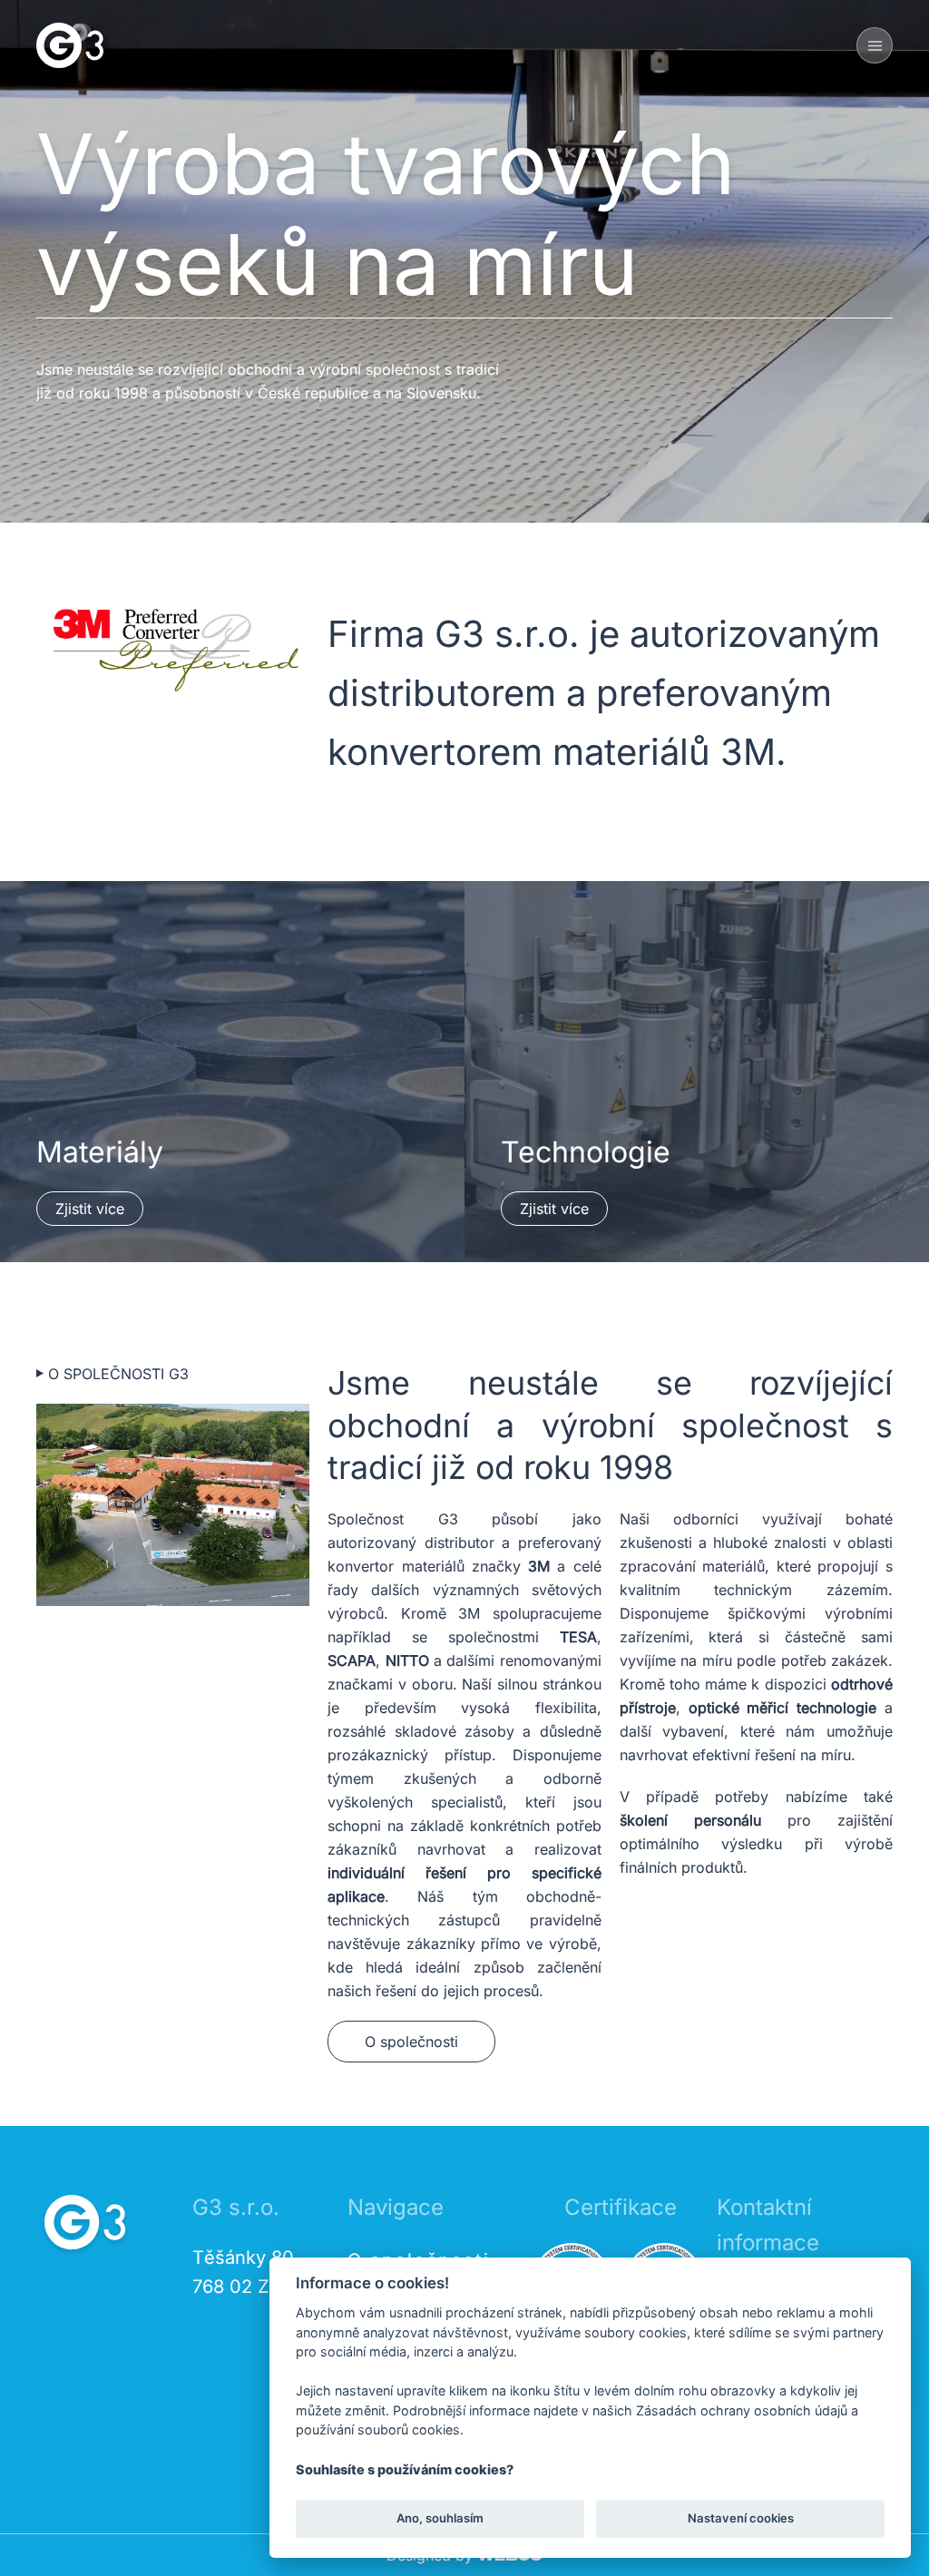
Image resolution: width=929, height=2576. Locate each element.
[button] (875, 45)
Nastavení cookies (741, 2518)
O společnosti (411, 2042)
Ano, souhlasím (440, 2518)
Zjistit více (90, 1209)
